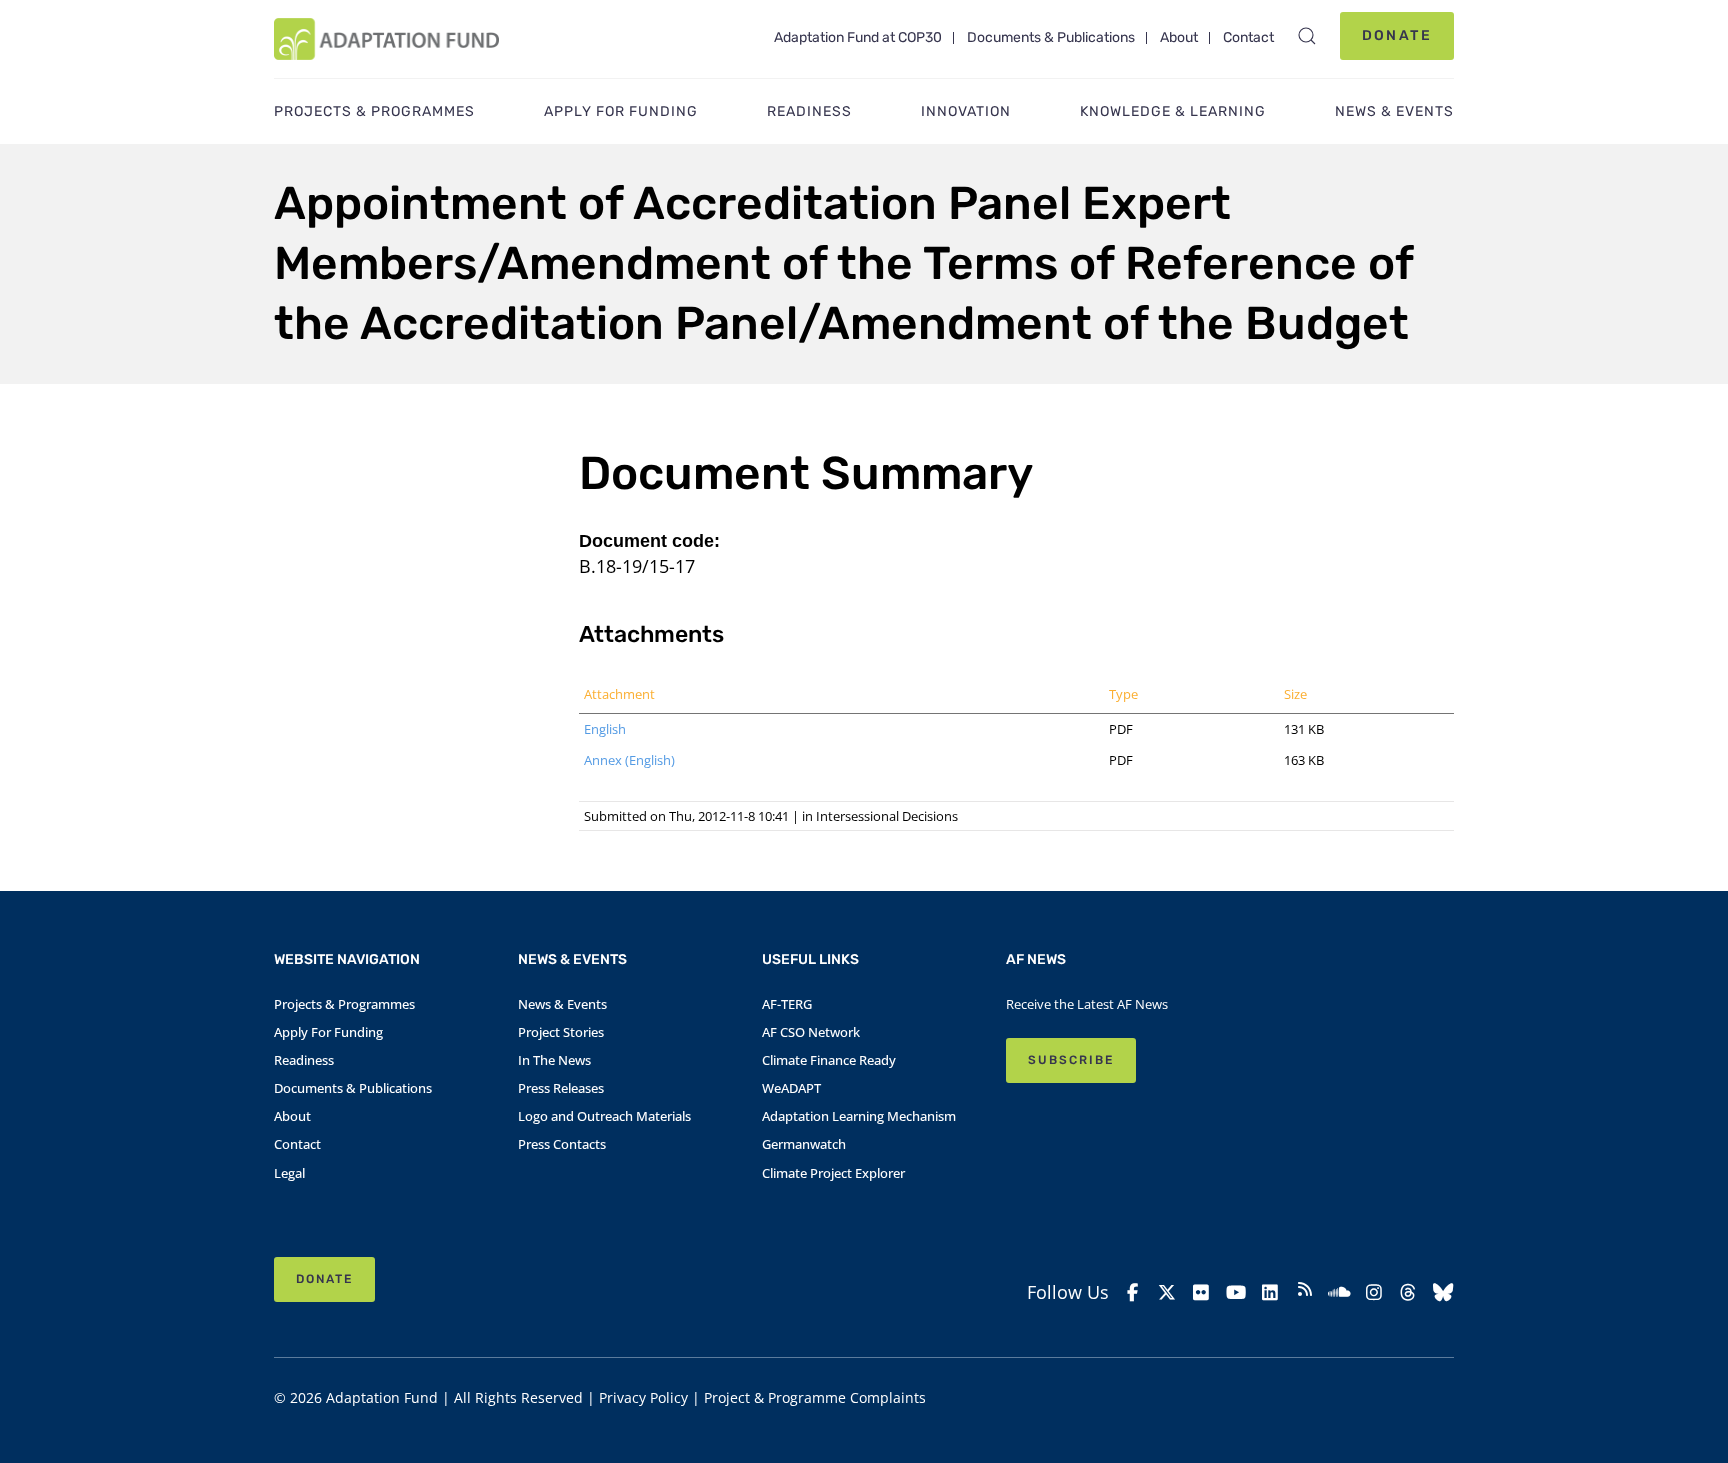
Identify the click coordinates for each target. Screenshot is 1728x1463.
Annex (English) (629, 760)
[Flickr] (1201, 1292)
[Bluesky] (1443, 1292)
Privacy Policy (643, 1397)
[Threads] (1408, 1292)
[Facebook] (1132, 1292)
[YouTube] (1236, 1292)
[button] (1307, 36)
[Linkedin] (1270, 1292)
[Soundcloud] (1339, 1292)
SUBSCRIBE (1071, 1060)
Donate (1397, 35)
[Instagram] (1374, 1292)
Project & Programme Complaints (815, 1397)
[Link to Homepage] (386, 39)
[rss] (1305, 1292)
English (605, 729)
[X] (1167, 1292)
